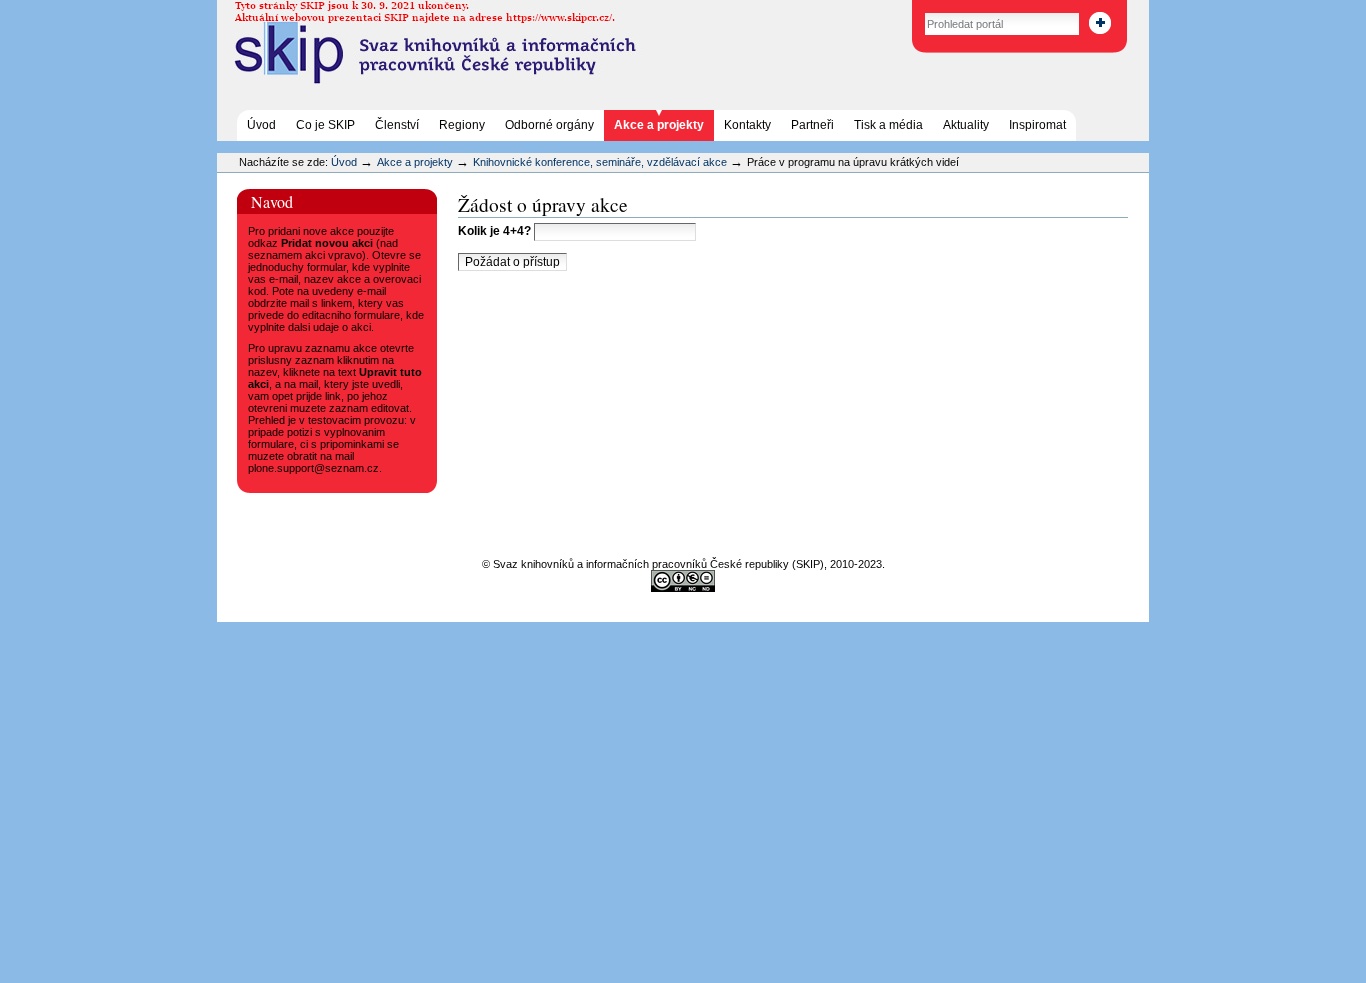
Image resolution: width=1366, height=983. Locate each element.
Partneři (812, 125)
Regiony (462, 125)
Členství (397, 125)
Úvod (261, 125)
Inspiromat (1037, 125)
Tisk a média (888, 125)
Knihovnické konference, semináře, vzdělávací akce (601, 162)
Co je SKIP (325, 125)
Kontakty (747, 125)
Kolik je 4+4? (496, 231)
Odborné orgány (549, 125)
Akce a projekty (659, 125)
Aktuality (966, 125)
